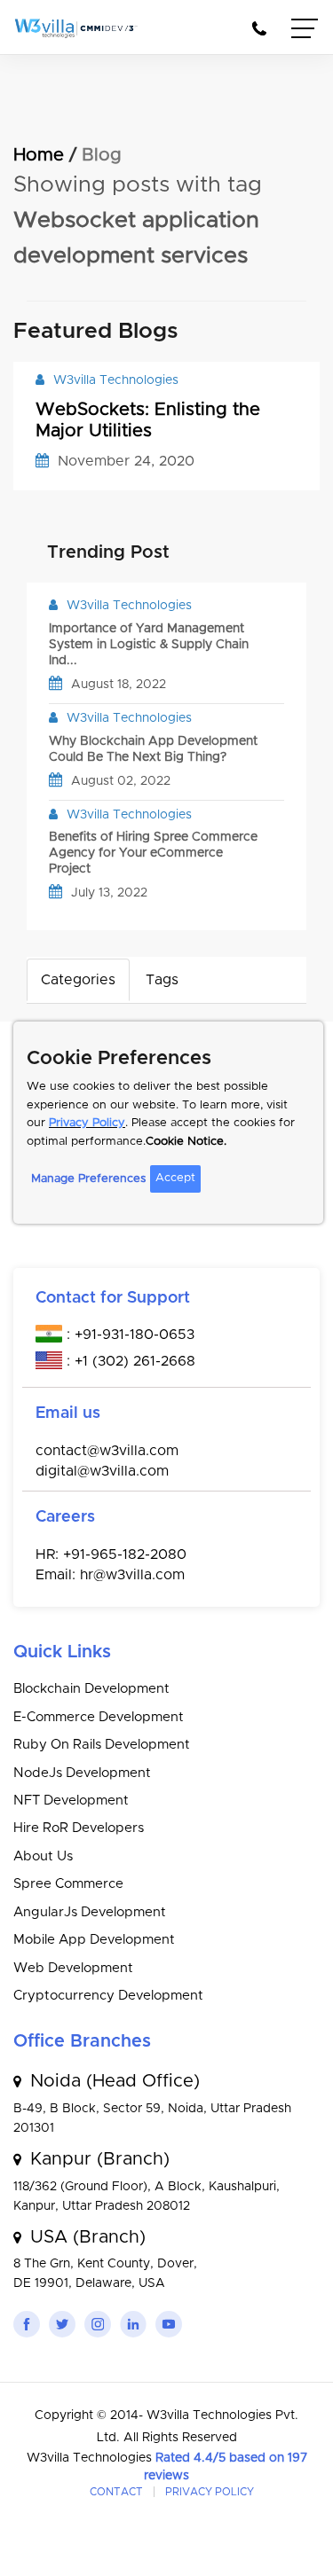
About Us (43, 1856)
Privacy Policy (87, 1123)
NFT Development (71, 1801)
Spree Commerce (68, 1884)
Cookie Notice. (186, 1142)
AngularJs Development (90, 1912)
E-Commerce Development (99, 1717)
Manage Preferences (88, 1179)
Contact (116, 2492)
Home (39, 155)
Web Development (73, 1968)
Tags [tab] (162, 980)
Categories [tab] (78, 980)
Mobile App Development (94, 1940)
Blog (102, 155)
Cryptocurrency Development (108, 1996)
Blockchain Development (91, 1689)
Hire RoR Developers (79, 1828)
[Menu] (305, 31)
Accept (175, 1178)
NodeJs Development (82, 1773)
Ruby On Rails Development (102, 1745)
